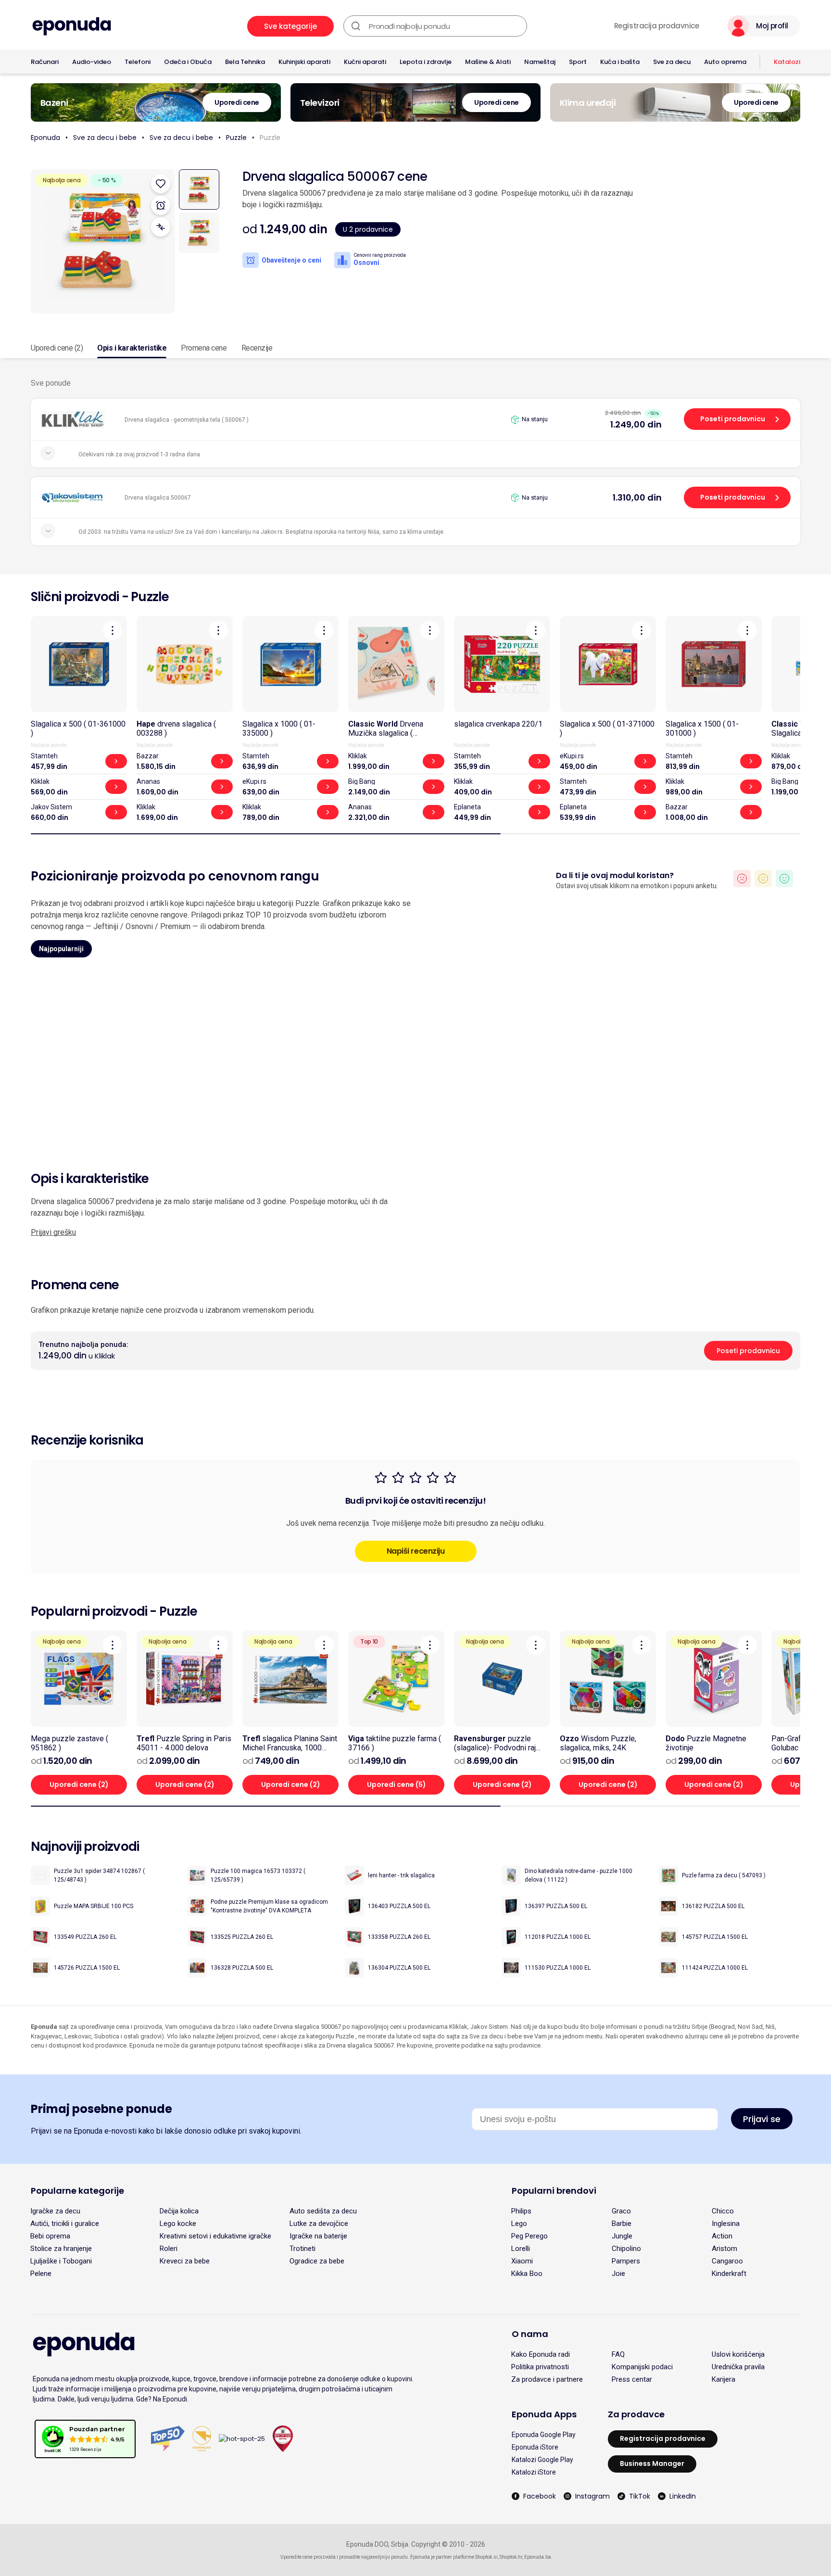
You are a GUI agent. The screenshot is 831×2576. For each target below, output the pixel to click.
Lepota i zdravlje (426, 62)
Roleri (169, 2249)
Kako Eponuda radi (541, 2354)
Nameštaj (540, 62)
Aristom (724, 2249)
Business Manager (652, 2463)
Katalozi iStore (534, 2472)
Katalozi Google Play (542, 2460)
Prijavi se (762, 2119)
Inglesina (726, 2224)
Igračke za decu (55, 2211)
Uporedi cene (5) (397, 1784)
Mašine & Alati (488, 62)
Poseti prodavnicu (733, 419)
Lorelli (521, 2249)
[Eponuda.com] (72, 26)
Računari (45, 62)
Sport (578, 62)
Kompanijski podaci (642, 2367)
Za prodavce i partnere (547, 2379)
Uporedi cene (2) (57, 348)
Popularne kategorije (77, 2191)
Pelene (41, 2274)
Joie (618, 2274)
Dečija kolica (179, 2211)
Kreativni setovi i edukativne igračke (215, 2236)
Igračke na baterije (318, 2236)
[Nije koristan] (742, 879)
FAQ (618, 2354)
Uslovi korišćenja (738, 2354)
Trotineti (302, 2249)
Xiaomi (522, 2261)
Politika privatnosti (540, 2367)
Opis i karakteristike (132, 348)
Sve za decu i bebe (105, 138)
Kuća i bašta (620, 62)
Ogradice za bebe (317, 2261)
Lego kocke (178, 2224)
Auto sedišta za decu (323, 2211)
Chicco (723, 2211)
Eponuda (45, 138)
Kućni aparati (365, 62)
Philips (521, 2211)
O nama (530, 2334)
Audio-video (92, 62)
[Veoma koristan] (784, 879)
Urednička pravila (738, 2367)
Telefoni (138, 62)
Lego (519, 2224)
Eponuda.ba (538, 2557)
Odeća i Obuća (188, 62)
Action (722, 2236)
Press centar (632, 2379)
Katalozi (787, 62)
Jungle (622, 2236)
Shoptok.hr (511, 2557)
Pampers (626, 2261)
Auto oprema (725, 62)
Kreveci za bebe (185, 2261)
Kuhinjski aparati (304, 62)
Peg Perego (529, 2236)
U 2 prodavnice (368, 229)
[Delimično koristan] (763, 879)
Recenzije (257, 348)
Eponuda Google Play (544, 2435)
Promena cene (204, 348)
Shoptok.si (486, 2557)
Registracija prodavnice (657, 26)
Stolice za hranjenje (61, 2249)
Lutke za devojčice (319, 2224)
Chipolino (626, 2249)
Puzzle (236, 138)
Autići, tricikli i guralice (65, 2224)
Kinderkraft (729, 2274)
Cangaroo (727, 2261)
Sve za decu (672, 62)
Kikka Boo (527, 2274)
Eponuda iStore (535, 2447)
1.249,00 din (636, 424)
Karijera (724, 2379)
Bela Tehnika (245, 62)
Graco (621, 2211)
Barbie (622, 2224)
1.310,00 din (637, 497)
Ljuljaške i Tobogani (61, 2261)
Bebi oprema (50, 2236)
